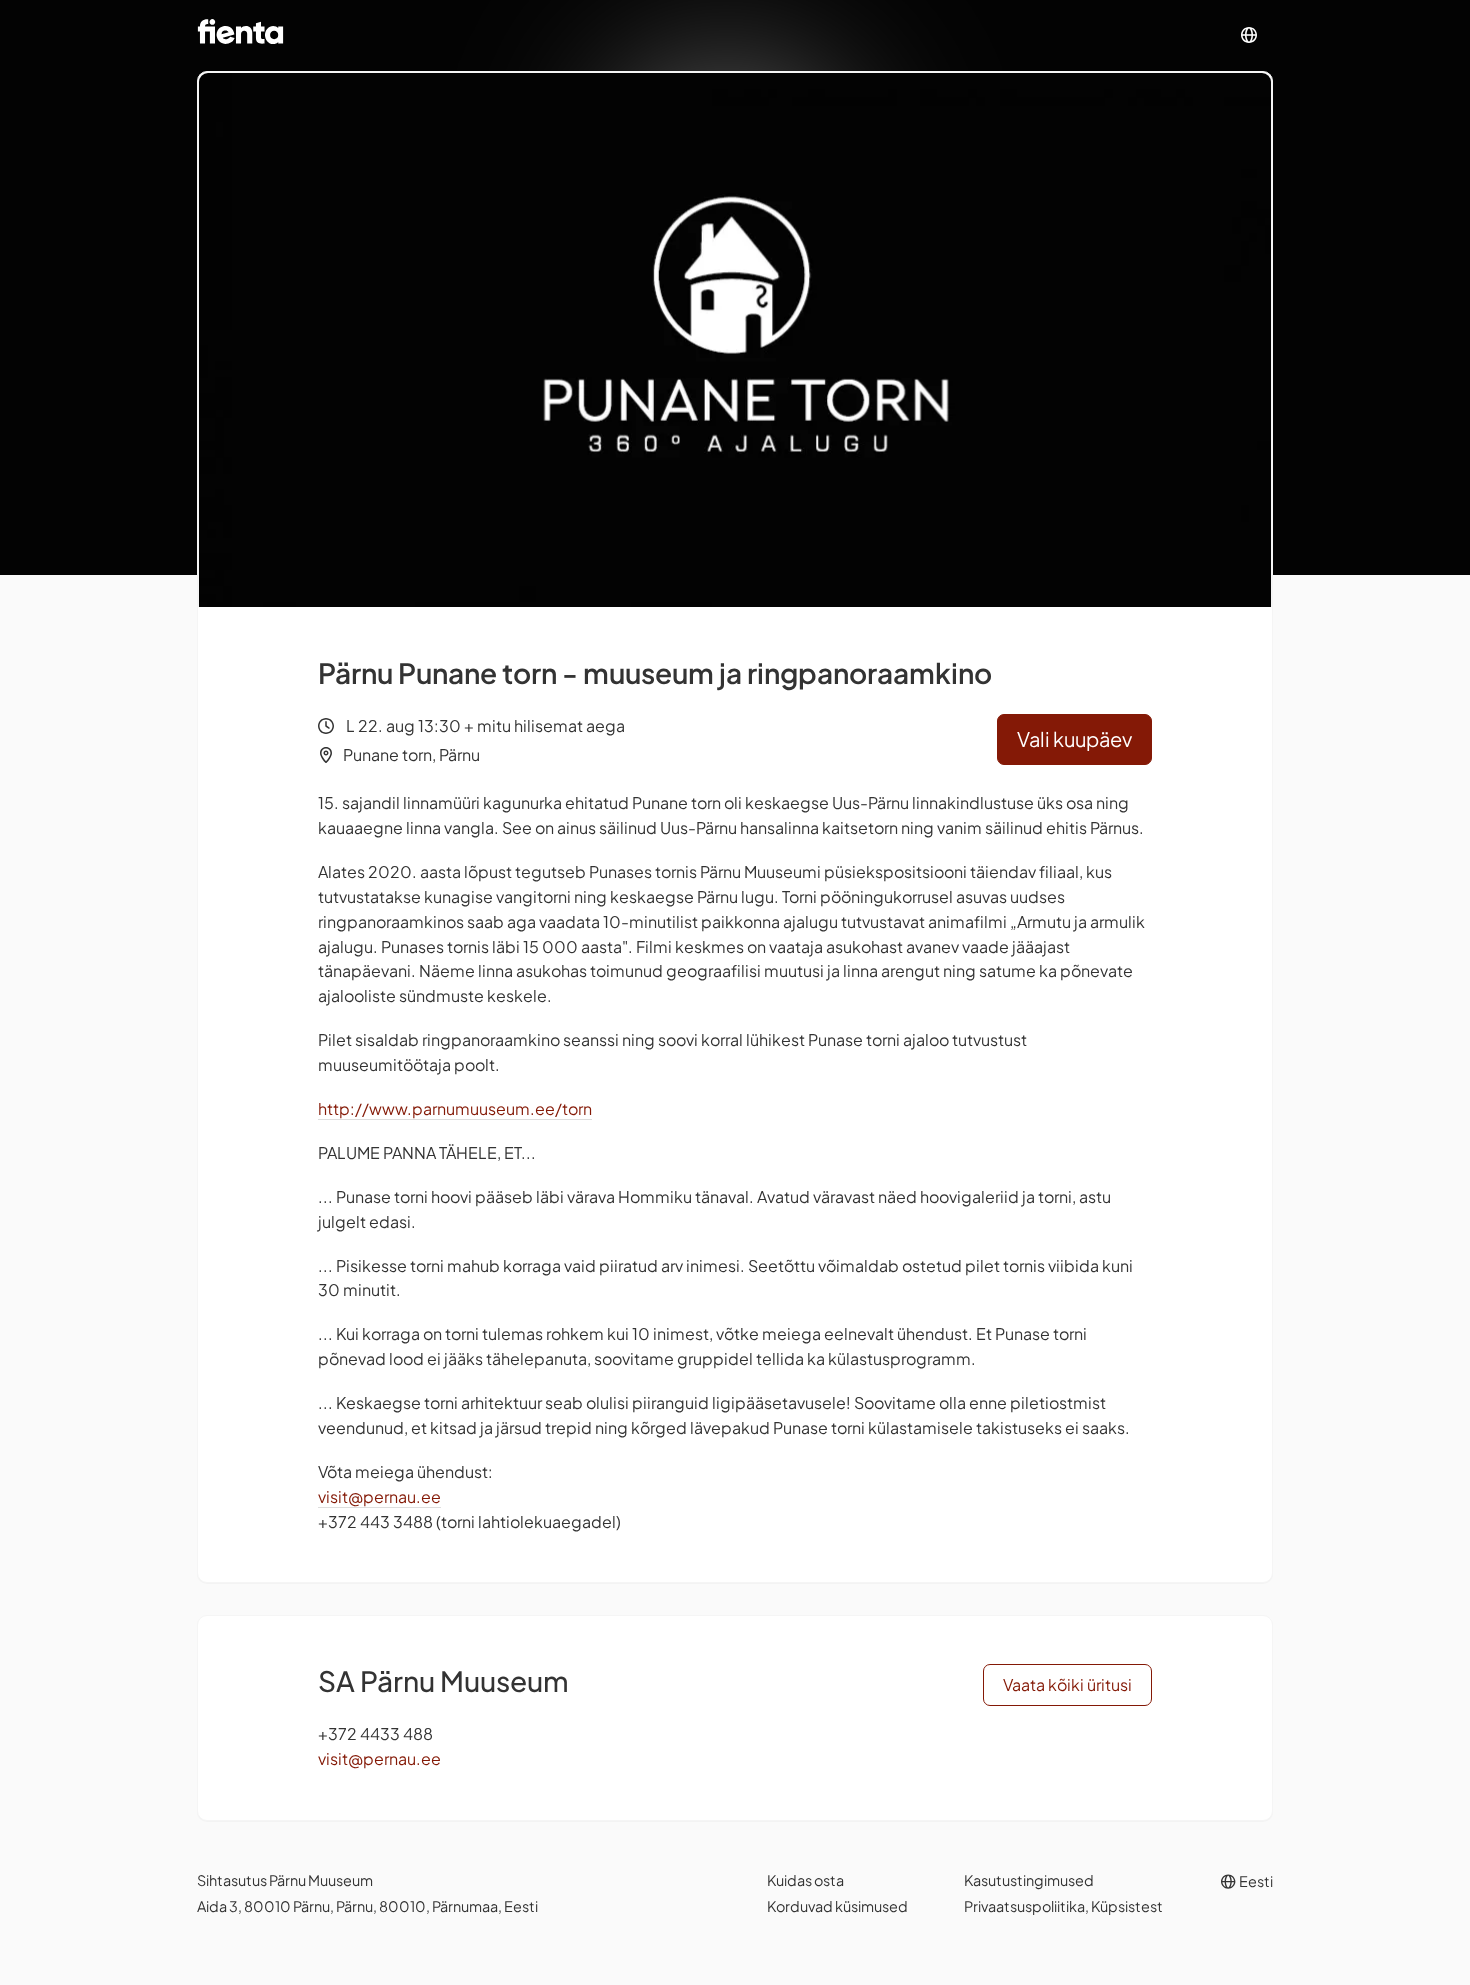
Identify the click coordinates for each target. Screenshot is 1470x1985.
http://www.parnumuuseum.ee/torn (455, 1108)
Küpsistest (1127, 1906)
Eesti (1255, 1881)
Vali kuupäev (1074, 738)
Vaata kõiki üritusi (1067, 1684)
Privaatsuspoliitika (1024, 1906)
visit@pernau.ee (379, 1496)
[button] (1249, 35)
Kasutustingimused (1029, 1880)
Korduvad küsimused (837, 1906)
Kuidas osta (805, 1880)
